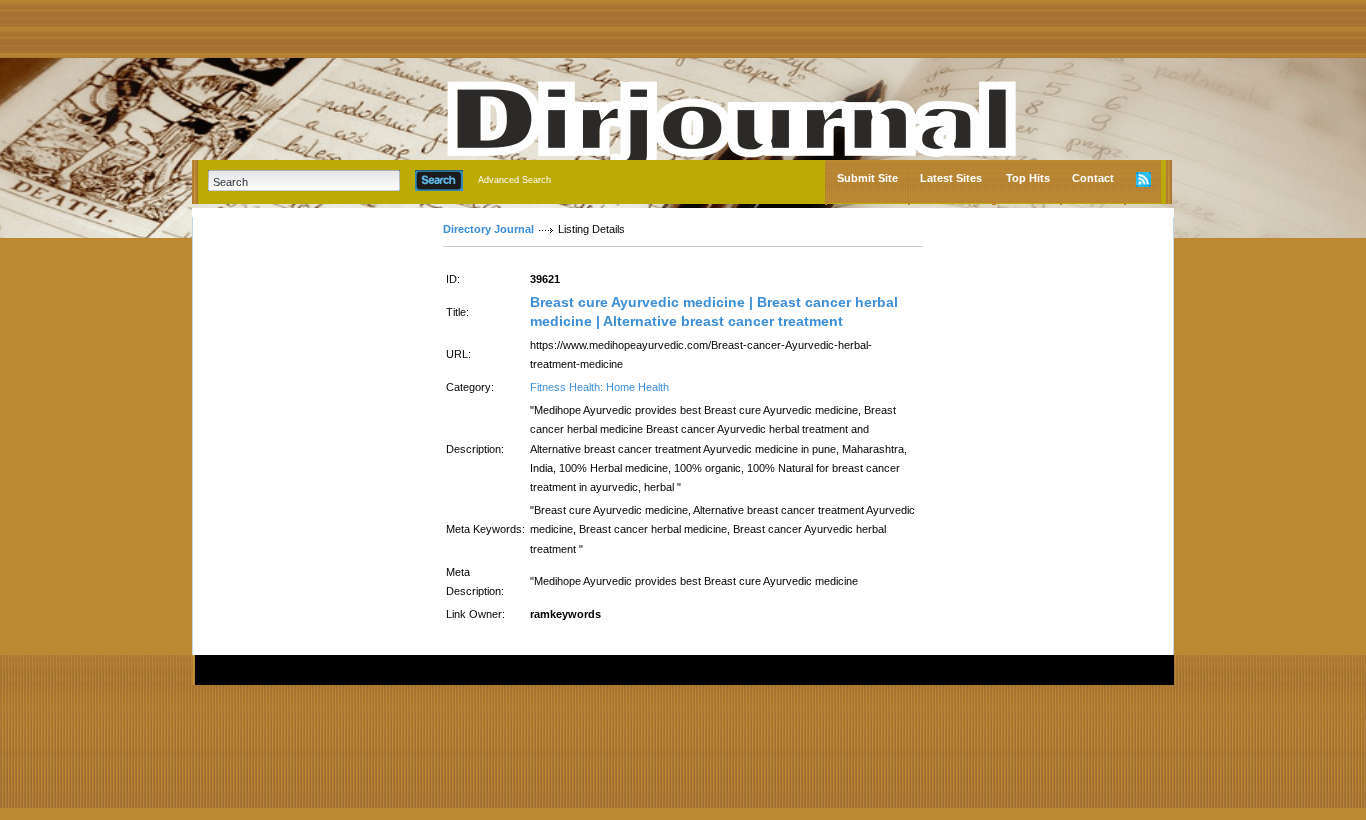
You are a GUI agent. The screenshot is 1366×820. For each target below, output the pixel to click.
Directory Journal (488, 229)
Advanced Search (514, 180)
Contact (1093, 178)
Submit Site (867, 178)
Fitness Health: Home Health (599, 387)
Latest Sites (951, 178)
